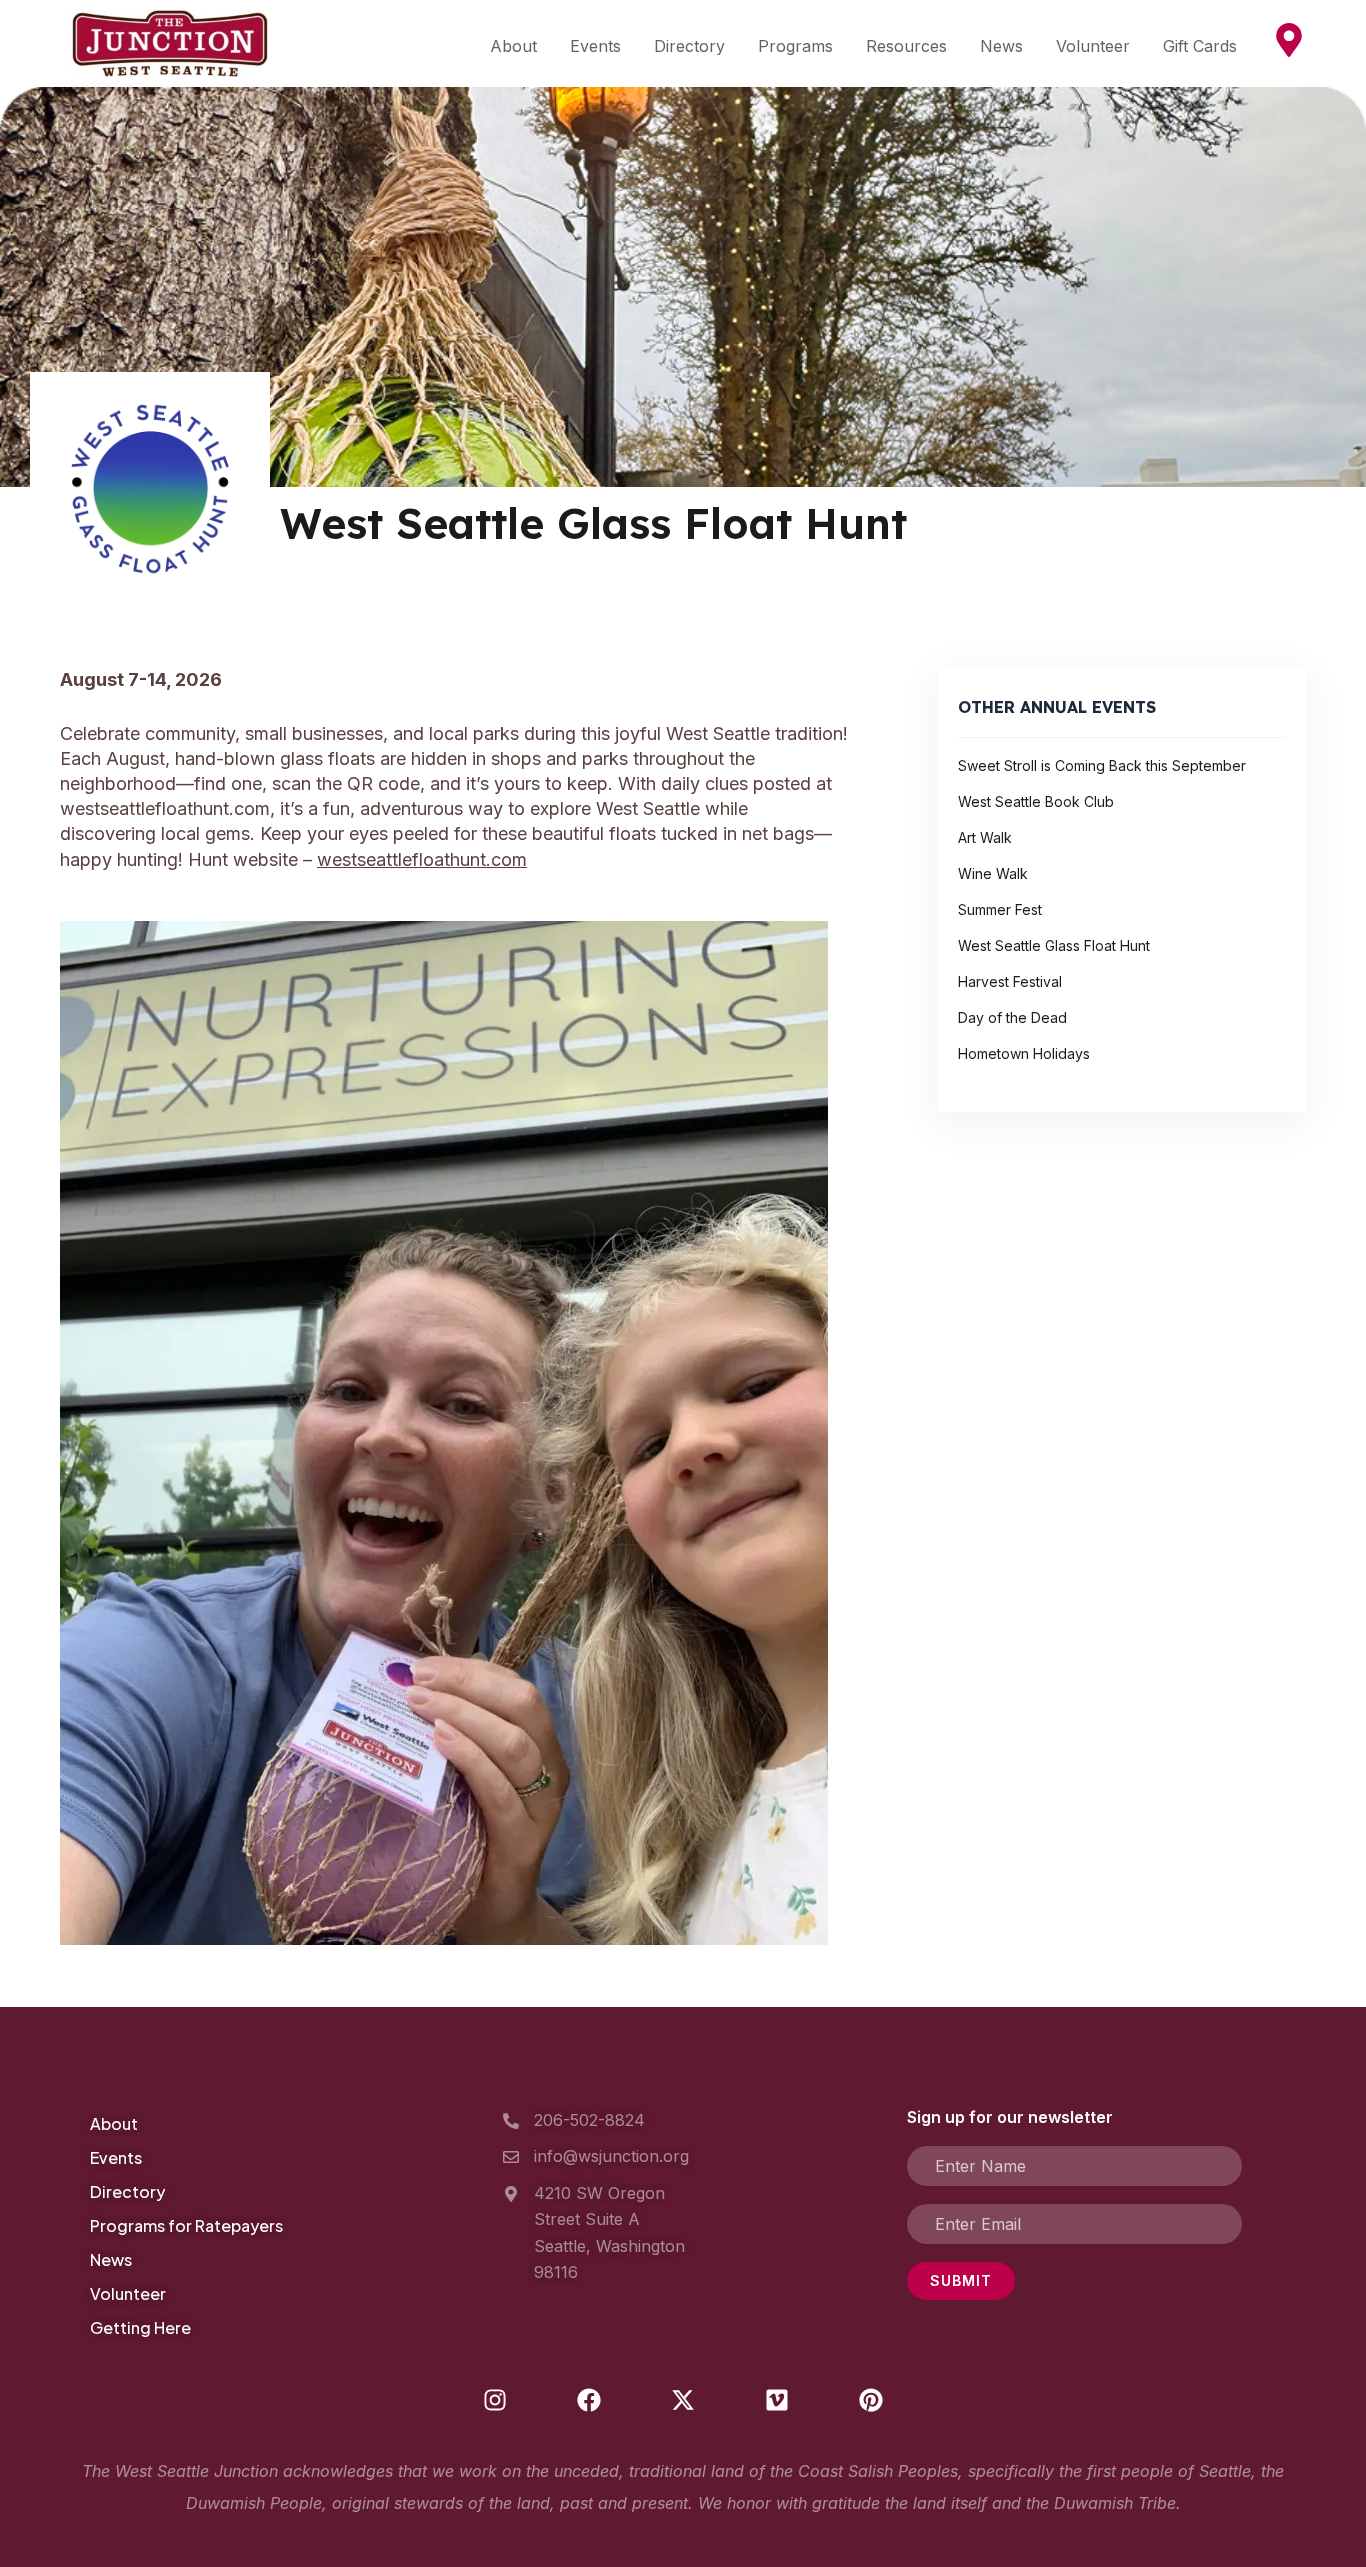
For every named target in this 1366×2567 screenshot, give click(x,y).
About (513, 46)
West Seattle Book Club (1036, 801)
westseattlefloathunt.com (422, 859)
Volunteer (1093, 46)
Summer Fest (1000, 909)
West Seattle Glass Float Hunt (1054, 945)
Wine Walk (993, 873)
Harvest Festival (1010, 981)
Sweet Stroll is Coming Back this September (1102, 765)
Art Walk (985, 837)
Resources (906, 46)
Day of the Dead (1012, 1017)
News (1001, 46)
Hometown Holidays (1024, 1053)
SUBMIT (961, 2280)
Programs (795, 46)
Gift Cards (1200, 46)
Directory (689, 46)
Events (595, 46)
